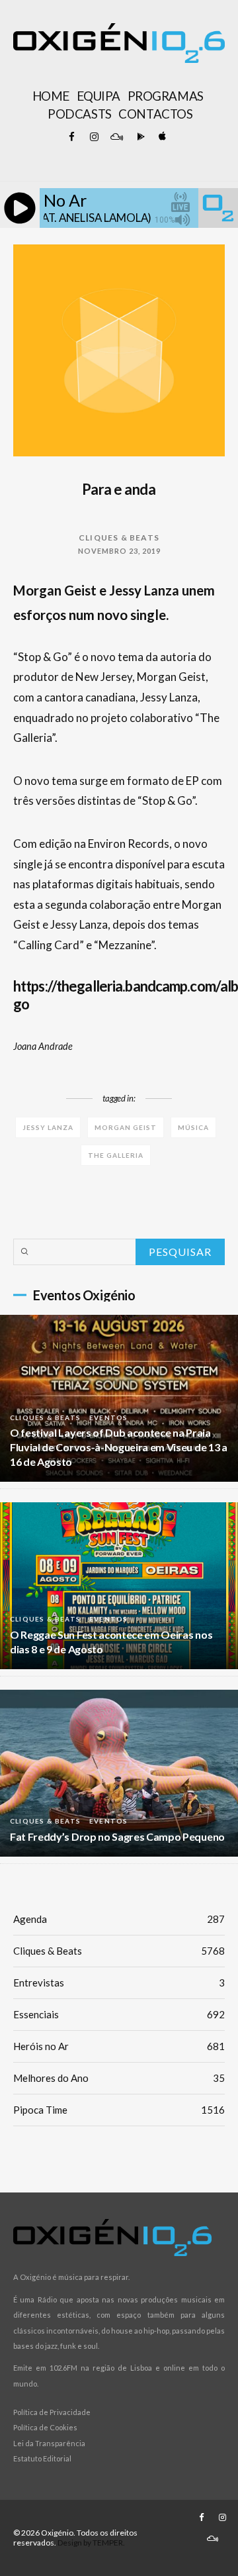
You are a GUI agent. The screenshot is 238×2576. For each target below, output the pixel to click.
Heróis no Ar (119, 2046)
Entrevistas (119, 1983)
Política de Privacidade (52, 2412)
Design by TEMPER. (91, 2543)
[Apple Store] (161, 137)
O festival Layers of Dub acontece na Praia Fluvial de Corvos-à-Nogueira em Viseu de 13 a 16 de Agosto (119, 1447)
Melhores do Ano (119, 2078)
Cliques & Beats (119, 538)
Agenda (119, 1919)
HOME (51, 96)
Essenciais (119, 2014)
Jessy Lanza (48, 1127)
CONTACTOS (155, 114)
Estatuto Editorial (42, 2458)
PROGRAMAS (166, 96)
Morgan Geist (126, 1127)
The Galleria (116, 1155)
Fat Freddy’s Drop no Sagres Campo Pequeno (117, 1836)
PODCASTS (79, 114)
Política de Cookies (45, 2427)
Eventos (108, 1417)
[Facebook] (71, 137)
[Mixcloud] (116, 137)
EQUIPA (99, 96)
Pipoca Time (119, 2110)
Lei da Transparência (49, 2443)
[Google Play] (139, 137)
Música (193, 1127)
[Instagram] (94, 137)
